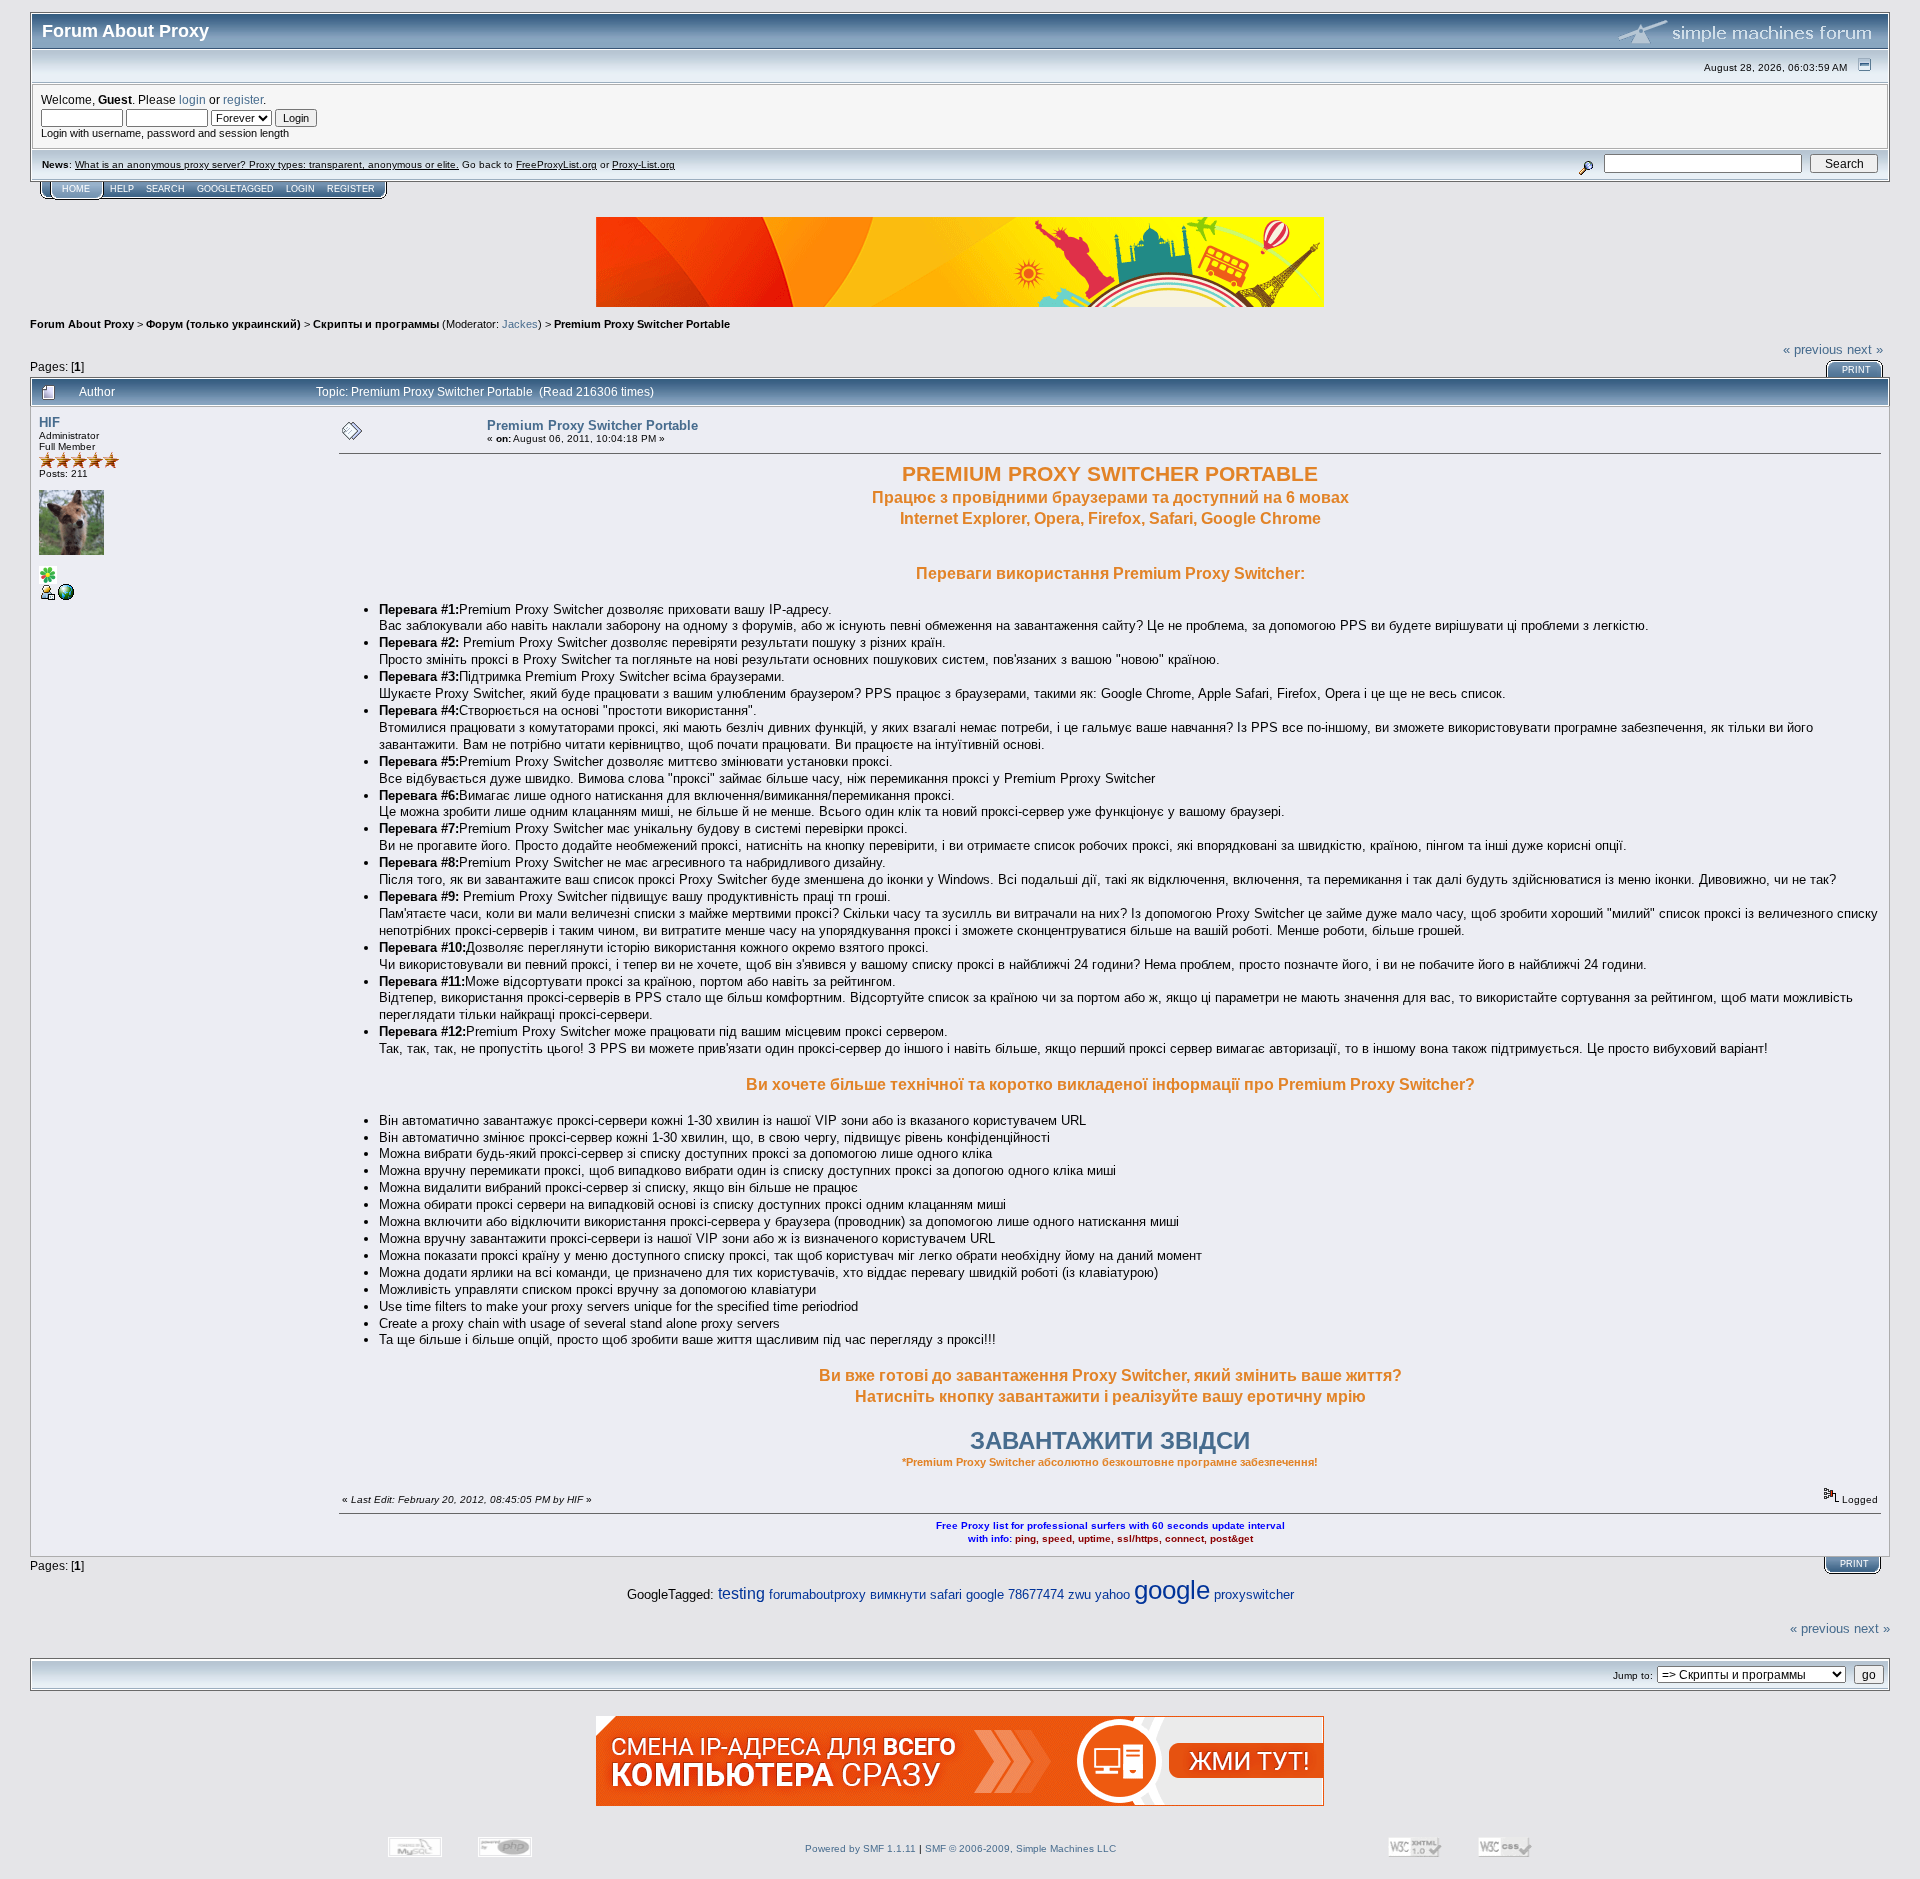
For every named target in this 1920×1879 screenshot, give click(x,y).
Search (165, 189)
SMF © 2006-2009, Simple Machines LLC (1020, 1848)
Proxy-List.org (643, 164)
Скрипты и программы (376, 324)
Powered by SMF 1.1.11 (860, 1848)
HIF (49, 422)
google (1172, 1590)
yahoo (1112, 1594)
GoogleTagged (235, 189)
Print (1856, 370)
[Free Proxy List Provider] (66, 596)
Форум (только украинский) (223, 324)
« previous (1813, 349)
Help (122, 189)
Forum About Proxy (82, 324)
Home (76, 189)
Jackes (520, 324)
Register (351, 189)
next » (1865, 349)
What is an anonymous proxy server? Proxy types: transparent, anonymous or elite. (267, 164)
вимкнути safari (916, 1594)
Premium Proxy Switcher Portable (642, 324)
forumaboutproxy (817, 1594)
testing (741, 1593)
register (243, 99)
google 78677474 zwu (1028, 1594)
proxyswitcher (1254, 1594)
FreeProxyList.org (556, 164)
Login (300, 189)
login (192, 99)
